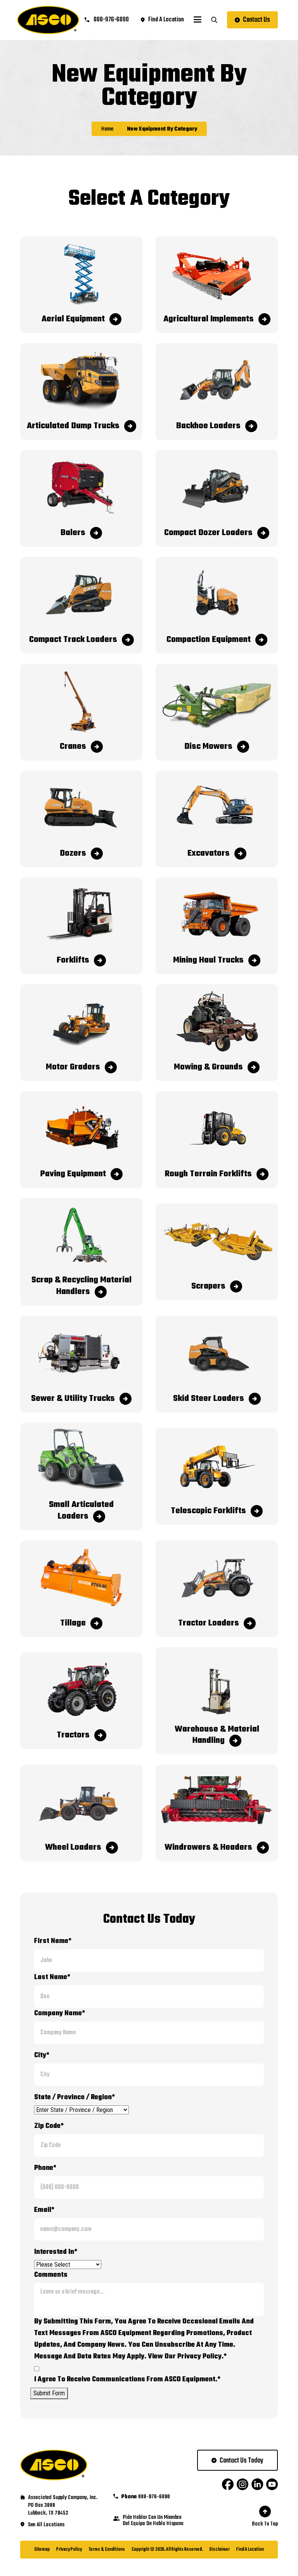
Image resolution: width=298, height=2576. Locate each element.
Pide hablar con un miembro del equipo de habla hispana (153, 2521)
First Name (53, 1941)
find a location (166, 20)
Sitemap (42, 2550)
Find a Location (250, 2550)
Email (44, 2210)
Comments (51, 2275)
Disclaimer (220, 2550)
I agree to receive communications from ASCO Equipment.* (127, 2380)
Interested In (56, 2252)
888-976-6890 (111, 20)
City (42, 2055)
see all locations (46, 2525)
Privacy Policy (69, 2550)
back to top (265, 2524)
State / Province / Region (74, 2097)
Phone (45, 2168)
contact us (256, 20)
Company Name (60, 2014)
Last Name (52, 1977)
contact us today (242, 2461)
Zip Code (49, 2126)
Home (107, 129)
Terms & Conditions (107, 2550)
